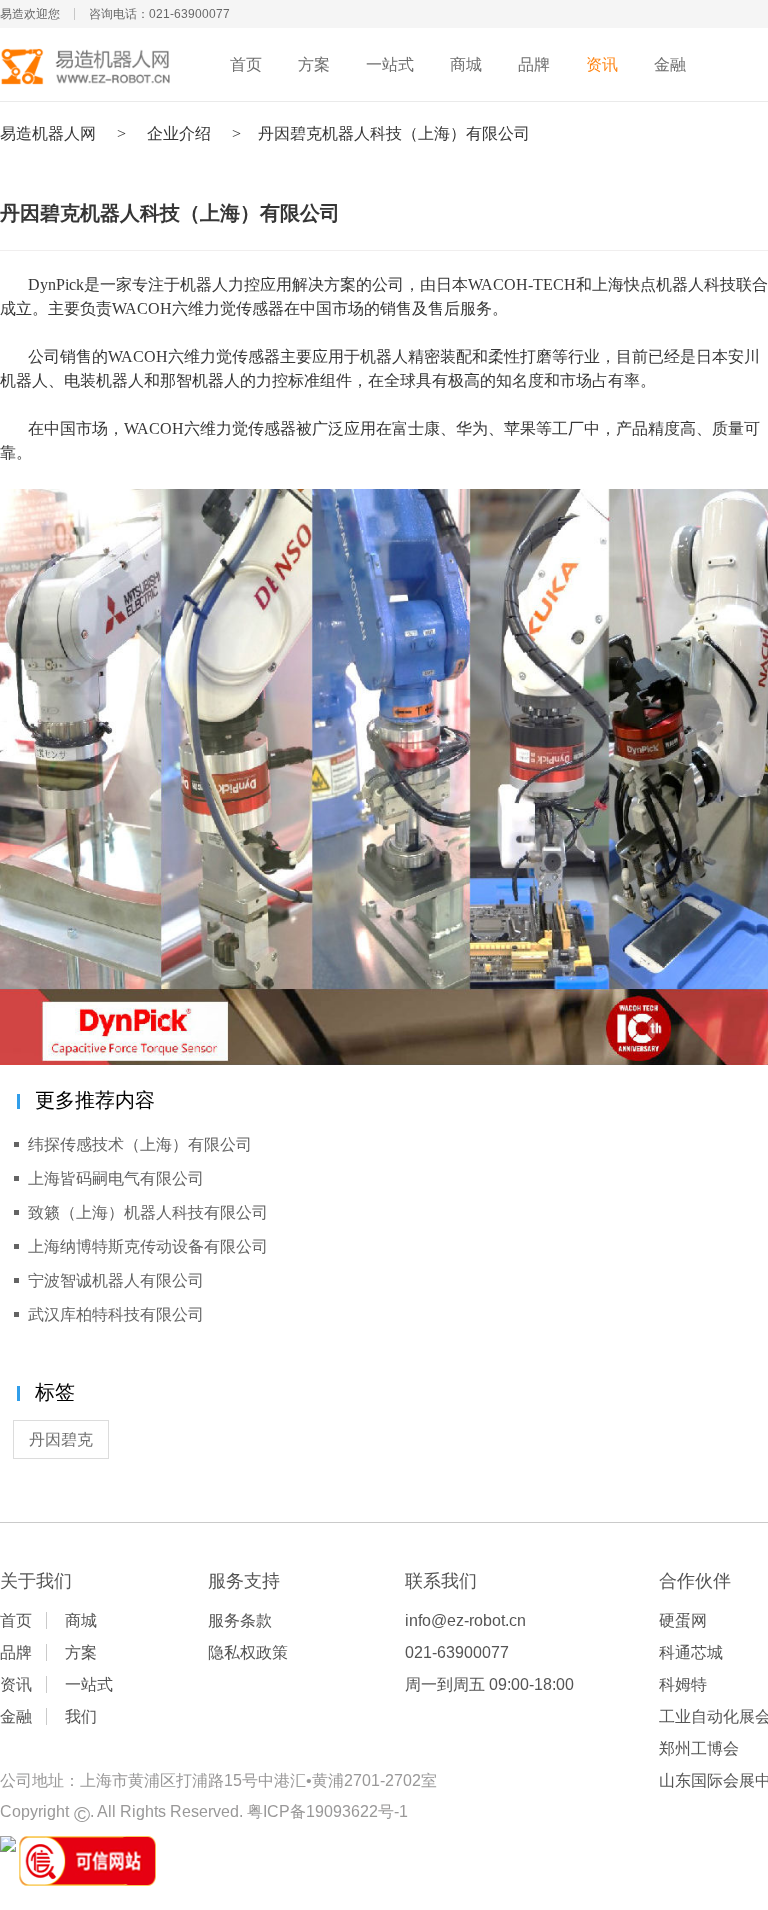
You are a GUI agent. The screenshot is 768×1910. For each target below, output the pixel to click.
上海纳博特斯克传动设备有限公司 (148, 1246)
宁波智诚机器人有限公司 (116, 1280)
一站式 (390, 64)
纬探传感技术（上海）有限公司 (140, 1144)
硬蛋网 (683, 1620)
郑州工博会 (699, 1748)
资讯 (602, 64)
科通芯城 (691, 1652)
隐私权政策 (248, 1652)
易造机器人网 (48, 133)
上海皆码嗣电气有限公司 (116, 1178)
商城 (466, 64)
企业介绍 (179, 133)
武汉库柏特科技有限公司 (116, 1314)
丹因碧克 (61, 1439)
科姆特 (683, 1684)
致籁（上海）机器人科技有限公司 (148, 1212)
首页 (246, 64)
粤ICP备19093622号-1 (327, 1811)
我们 (81, 1716)
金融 (670, 64)
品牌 (534, 64)
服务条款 (240, 1620)
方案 (314, 64)
